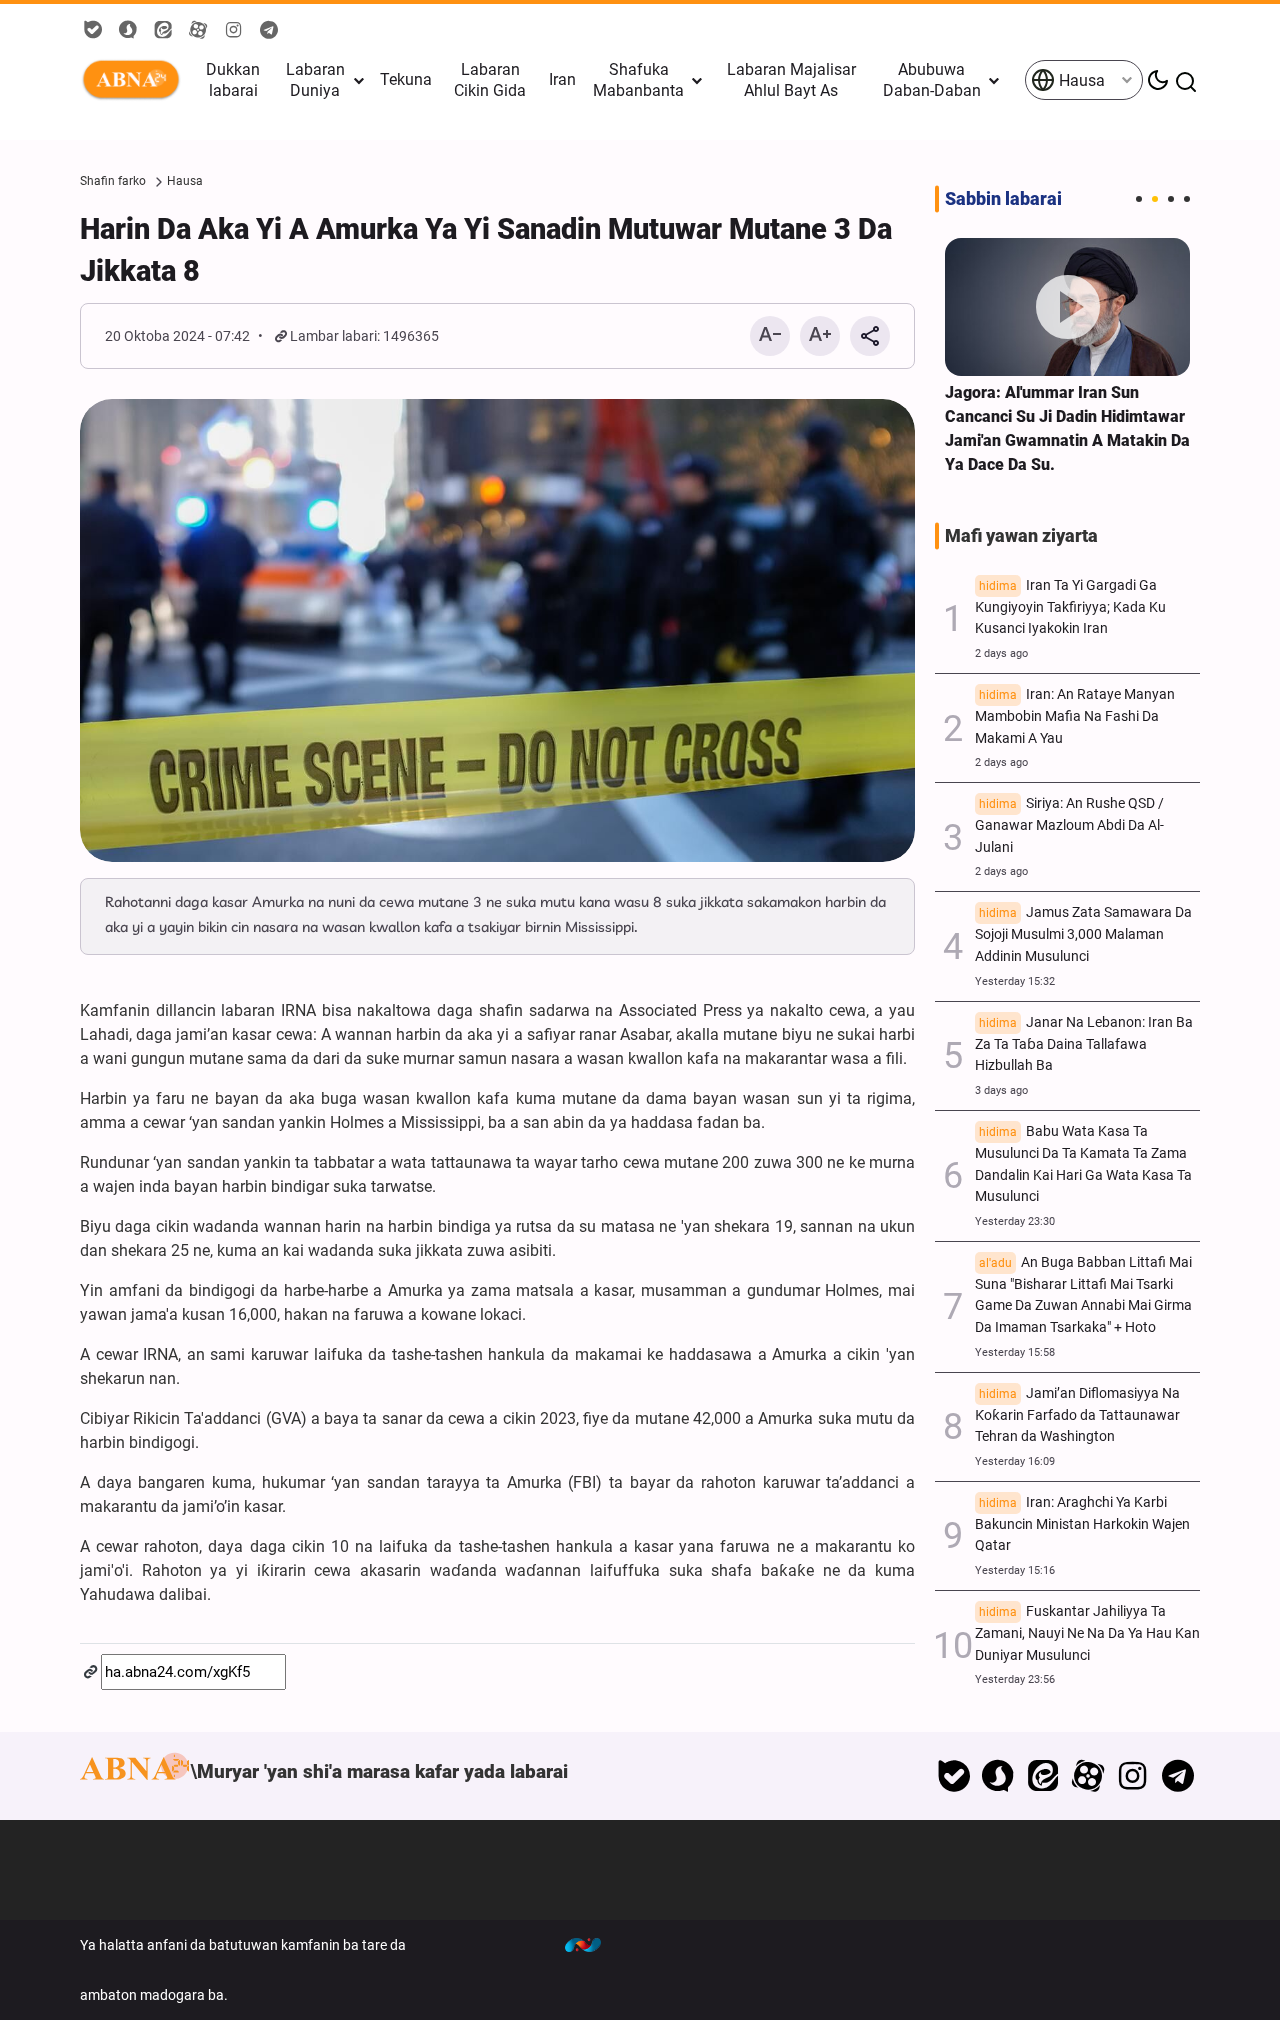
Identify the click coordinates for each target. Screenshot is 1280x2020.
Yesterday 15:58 (1015, 1352)
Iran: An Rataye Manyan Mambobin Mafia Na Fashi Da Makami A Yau (1075, 716)
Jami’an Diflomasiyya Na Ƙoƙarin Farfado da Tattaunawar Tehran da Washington (1077, 1415)
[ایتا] (1043, 1776)
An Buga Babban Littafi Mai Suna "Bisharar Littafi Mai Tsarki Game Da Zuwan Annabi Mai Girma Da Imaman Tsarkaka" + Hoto (1083, 1295)
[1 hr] (1067, 307)
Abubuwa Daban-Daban (932, 80)
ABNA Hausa (135, 80)
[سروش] (998, 1776)
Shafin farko (113, 181)
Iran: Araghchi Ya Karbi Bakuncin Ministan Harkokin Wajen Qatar (1082, 1524)
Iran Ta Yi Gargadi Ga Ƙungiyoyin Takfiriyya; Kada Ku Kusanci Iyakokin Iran (1070, 607)
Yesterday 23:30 (1015, 1221)
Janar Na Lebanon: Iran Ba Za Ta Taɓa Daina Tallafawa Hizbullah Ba (1084, 1044)
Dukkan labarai (233, 80)
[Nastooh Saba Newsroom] (593, 1945)
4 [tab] (1187, 199)
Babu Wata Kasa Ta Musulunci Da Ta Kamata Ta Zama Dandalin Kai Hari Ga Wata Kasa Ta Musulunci (1083, 1164)
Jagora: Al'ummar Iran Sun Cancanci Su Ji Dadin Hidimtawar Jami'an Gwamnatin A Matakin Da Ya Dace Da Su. (1067, 428)
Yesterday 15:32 (1015, 981)
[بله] (953, 1776)
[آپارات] (1088, 1776)
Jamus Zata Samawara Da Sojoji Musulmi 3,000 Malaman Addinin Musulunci (1083, 934)
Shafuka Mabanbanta (638, 80)
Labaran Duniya (315, 80)
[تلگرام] (1177, 1776)
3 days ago (1001, 1090)
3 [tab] (1171, 199)
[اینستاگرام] (1132, 1776)
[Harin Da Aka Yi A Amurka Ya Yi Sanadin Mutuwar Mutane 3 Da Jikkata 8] (497, 630)
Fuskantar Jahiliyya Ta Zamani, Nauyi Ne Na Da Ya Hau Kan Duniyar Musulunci (1087, 1633)
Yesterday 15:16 (1015, 1570)
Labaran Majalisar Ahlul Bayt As (791, 80)
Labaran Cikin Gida (490, 80)
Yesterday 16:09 (1015, 1461)
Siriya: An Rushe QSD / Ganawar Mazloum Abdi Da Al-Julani (1069, 825)
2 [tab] (1155, 199)
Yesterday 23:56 (1015, 1679)
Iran (562, 79)
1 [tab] (1139, 199)
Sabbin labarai (1003, 199)
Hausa (1080, 80)
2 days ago (1001, 653)
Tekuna (406, 79)
